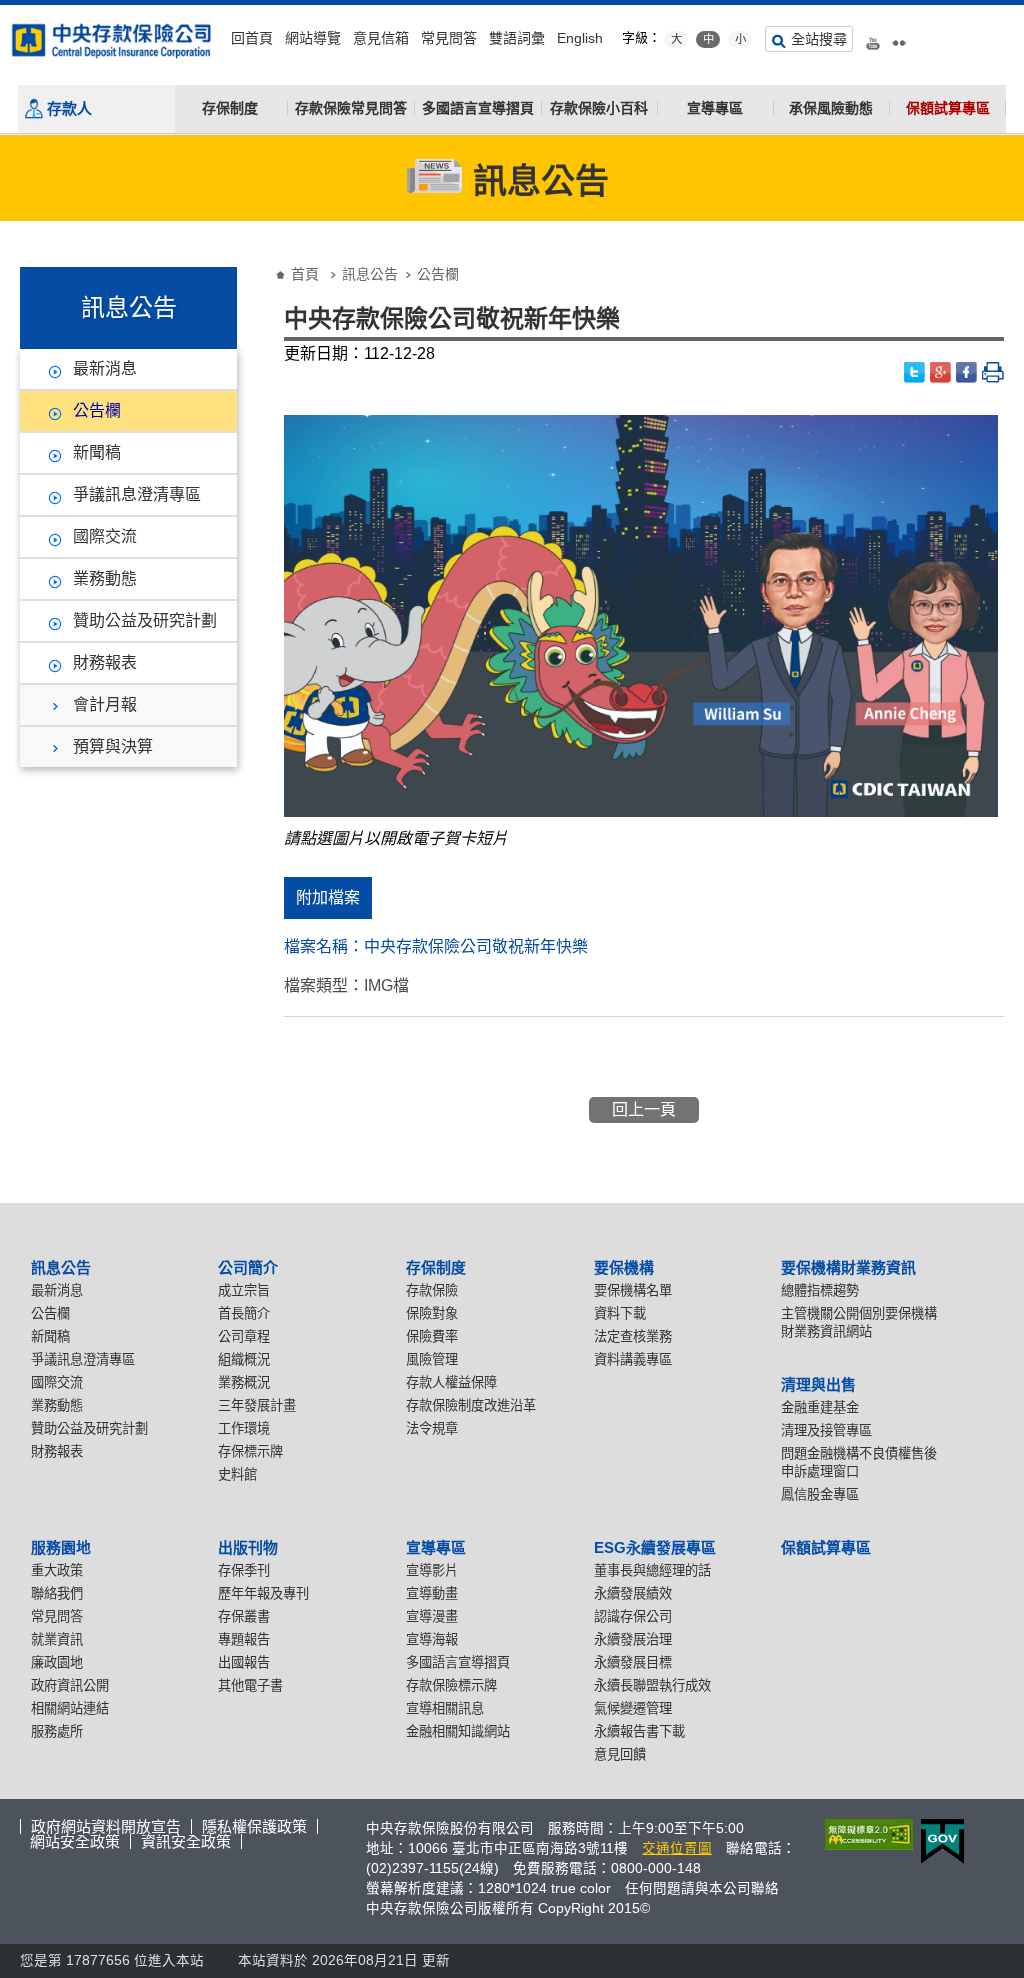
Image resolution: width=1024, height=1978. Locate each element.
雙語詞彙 (517, 38)
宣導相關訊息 (445, 1708)
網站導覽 (313, 38)
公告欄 (97, 410)
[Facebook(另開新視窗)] (967, 372)
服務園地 (61, 1547)
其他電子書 (250, 1685)
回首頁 (252, 38)
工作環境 (244, 1428)
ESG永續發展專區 (655, 1547)
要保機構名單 (633, 1290)
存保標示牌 (250, 1451)
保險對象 (432, 1313)
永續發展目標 (633, 1662)
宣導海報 (432, 1639)
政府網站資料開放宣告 (106, 1826)
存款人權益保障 (451, 1382)
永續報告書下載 (639, 1731)
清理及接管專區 (826, 1430)
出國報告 (244, 1662)
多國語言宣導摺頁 (478, 108)
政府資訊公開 (70, 1685)
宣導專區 (715, 108)
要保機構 (624, 1267)
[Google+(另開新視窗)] (941, 372)
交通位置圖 (677, 1848)
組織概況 (244, 1359)
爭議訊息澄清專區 (137, 494)
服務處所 (57, 1731)
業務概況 (244, 1382)
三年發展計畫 (257, 1405)
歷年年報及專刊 (263, 1593)
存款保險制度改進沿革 (471, 1405)
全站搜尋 (819, 39)
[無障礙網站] (865, 1834)
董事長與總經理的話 (652, 1570)
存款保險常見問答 (351, 108)
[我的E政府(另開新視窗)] (938, 1841)
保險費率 (432, 1336)
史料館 (237, 1474)
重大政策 (57, 1570)
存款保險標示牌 (451, 1685)
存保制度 (230, 108)
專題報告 (244, 1639)
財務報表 (105, 662)
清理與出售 (818, 1384)
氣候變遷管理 (633, 1708)
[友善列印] (993, 372)
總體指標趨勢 (820, 1290)
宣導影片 (432, 1570)
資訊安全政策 (186, 1841)
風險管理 (432, 1359)
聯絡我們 (57, 1593)
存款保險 (432, 1290)
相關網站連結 (70, 1708)
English (580, 38)
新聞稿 (97, 452)
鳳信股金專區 (820, 1494)
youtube (873, 36)
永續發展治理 (633, 1639)
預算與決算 (113, 746)
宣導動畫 (432, 1593)
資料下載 (620, 1313)
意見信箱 (381, 38)
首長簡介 (244, 1313)
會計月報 (105, 704)
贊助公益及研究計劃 (145, 620)
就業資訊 (57, 1639)
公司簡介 (248, 1267)
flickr (899, 36)
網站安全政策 (75, 1841)
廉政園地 (57, 1662)
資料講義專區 (633, 1359)
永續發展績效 (633, 1593)
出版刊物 (248, 1547)
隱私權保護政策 (254, 1826)
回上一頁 (644, 1109)
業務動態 (105, 578)
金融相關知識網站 (458, 1731)
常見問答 (449, 38)
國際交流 (105, 536)
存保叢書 (244, 1616)
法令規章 (432, 1428)
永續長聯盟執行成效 (652, 1685)
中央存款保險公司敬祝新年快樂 (476, 946)
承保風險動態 (831, 108)
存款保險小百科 (599, 108)
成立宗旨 (244, 1290)
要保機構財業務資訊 (848, 1267)
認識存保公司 (633, 1616)
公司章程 (244, 1336)
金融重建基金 (820, 1407)
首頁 (305, 274)
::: (6, 12)
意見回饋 (620, 1754)
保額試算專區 (948, 108)
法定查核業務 (633, 1336)
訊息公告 (370, 274)
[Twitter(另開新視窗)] (915, 372)
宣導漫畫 (432, 1616)
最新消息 (105, 368)
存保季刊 (244, 1570)
